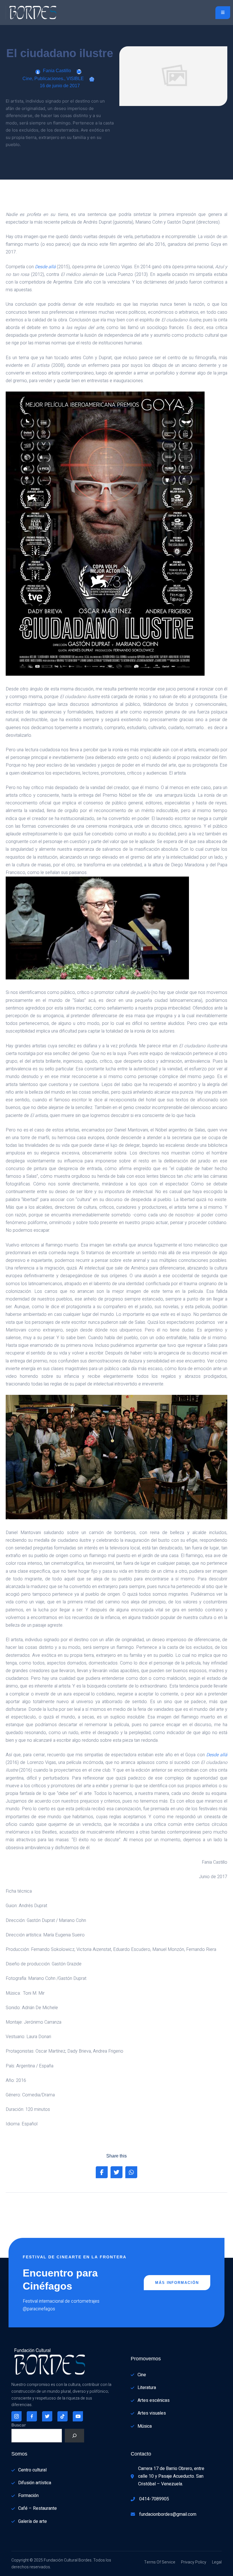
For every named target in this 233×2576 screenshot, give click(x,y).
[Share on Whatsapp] (131, 2172)
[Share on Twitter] (116, 2172)
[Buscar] (74, 2436)
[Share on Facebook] (102, 2172)
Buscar (19, 2425)
